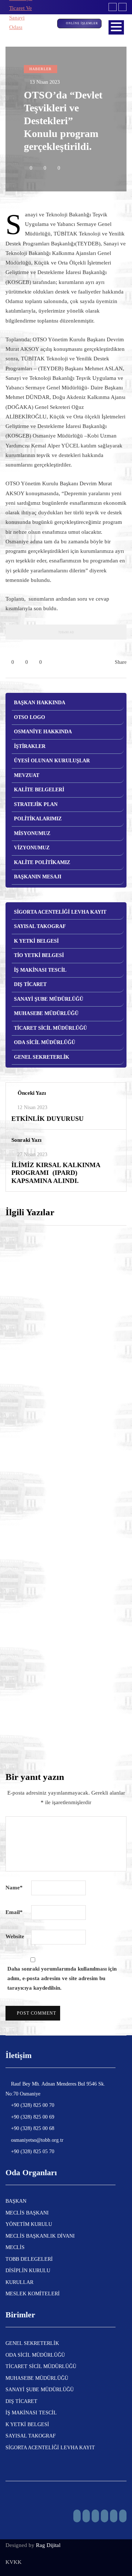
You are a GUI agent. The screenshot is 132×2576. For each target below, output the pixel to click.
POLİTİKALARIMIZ (38, 819)
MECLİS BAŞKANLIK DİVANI (40, 2236)
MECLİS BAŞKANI (27, 2213)
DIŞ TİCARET (30, 984)
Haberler (41, 69)
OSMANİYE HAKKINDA (43, 732)
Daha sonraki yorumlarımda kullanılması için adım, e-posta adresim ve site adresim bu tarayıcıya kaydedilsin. (62, 1978)
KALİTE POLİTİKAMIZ (42, 862)
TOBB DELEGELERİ (29, 2259)
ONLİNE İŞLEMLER (82, 23)
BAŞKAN (16, 2201)
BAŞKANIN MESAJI (38, 877)
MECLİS (15, 2247)
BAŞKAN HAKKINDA (40, 703)
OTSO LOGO (30, 717)
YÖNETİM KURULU (29, 2224)
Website (15, 1936)
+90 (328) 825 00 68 (32, 2128)
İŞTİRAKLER (30, 746)
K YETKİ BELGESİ (36, 941)
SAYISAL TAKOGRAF (40, 926)
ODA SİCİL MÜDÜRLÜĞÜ (45, 1042)
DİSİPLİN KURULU (28, 2271)
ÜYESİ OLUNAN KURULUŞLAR (52, 761)
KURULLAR (19, 2282)
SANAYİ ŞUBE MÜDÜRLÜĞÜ (49, 999)
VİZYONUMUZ (32, 848)
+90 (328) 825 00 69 (32, 2117)
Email (14, 1912)
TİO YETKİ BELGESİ (39, 955)
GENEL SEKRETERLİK (42, 1057)
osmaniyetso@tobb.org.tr (36, 2140)
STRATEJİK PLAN (36, 804)
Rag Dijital (48, 2545)
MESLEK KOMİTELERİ (33, 2294)
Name (14, 1888)
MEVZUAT (27, 775)
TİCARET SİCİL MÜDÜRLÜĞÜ (50, 1028)
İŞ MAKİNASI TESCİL (40, 970)
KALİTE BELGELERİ (39, 790)
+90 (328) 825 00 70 (32, 2105)
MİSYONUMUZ (32, 833)
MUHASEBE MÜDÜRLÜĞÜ (46, 1013)
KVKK (14, 2562)
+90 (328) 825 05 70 (32, 2152)
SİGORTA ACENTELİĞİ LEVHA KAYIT (60, 912)
